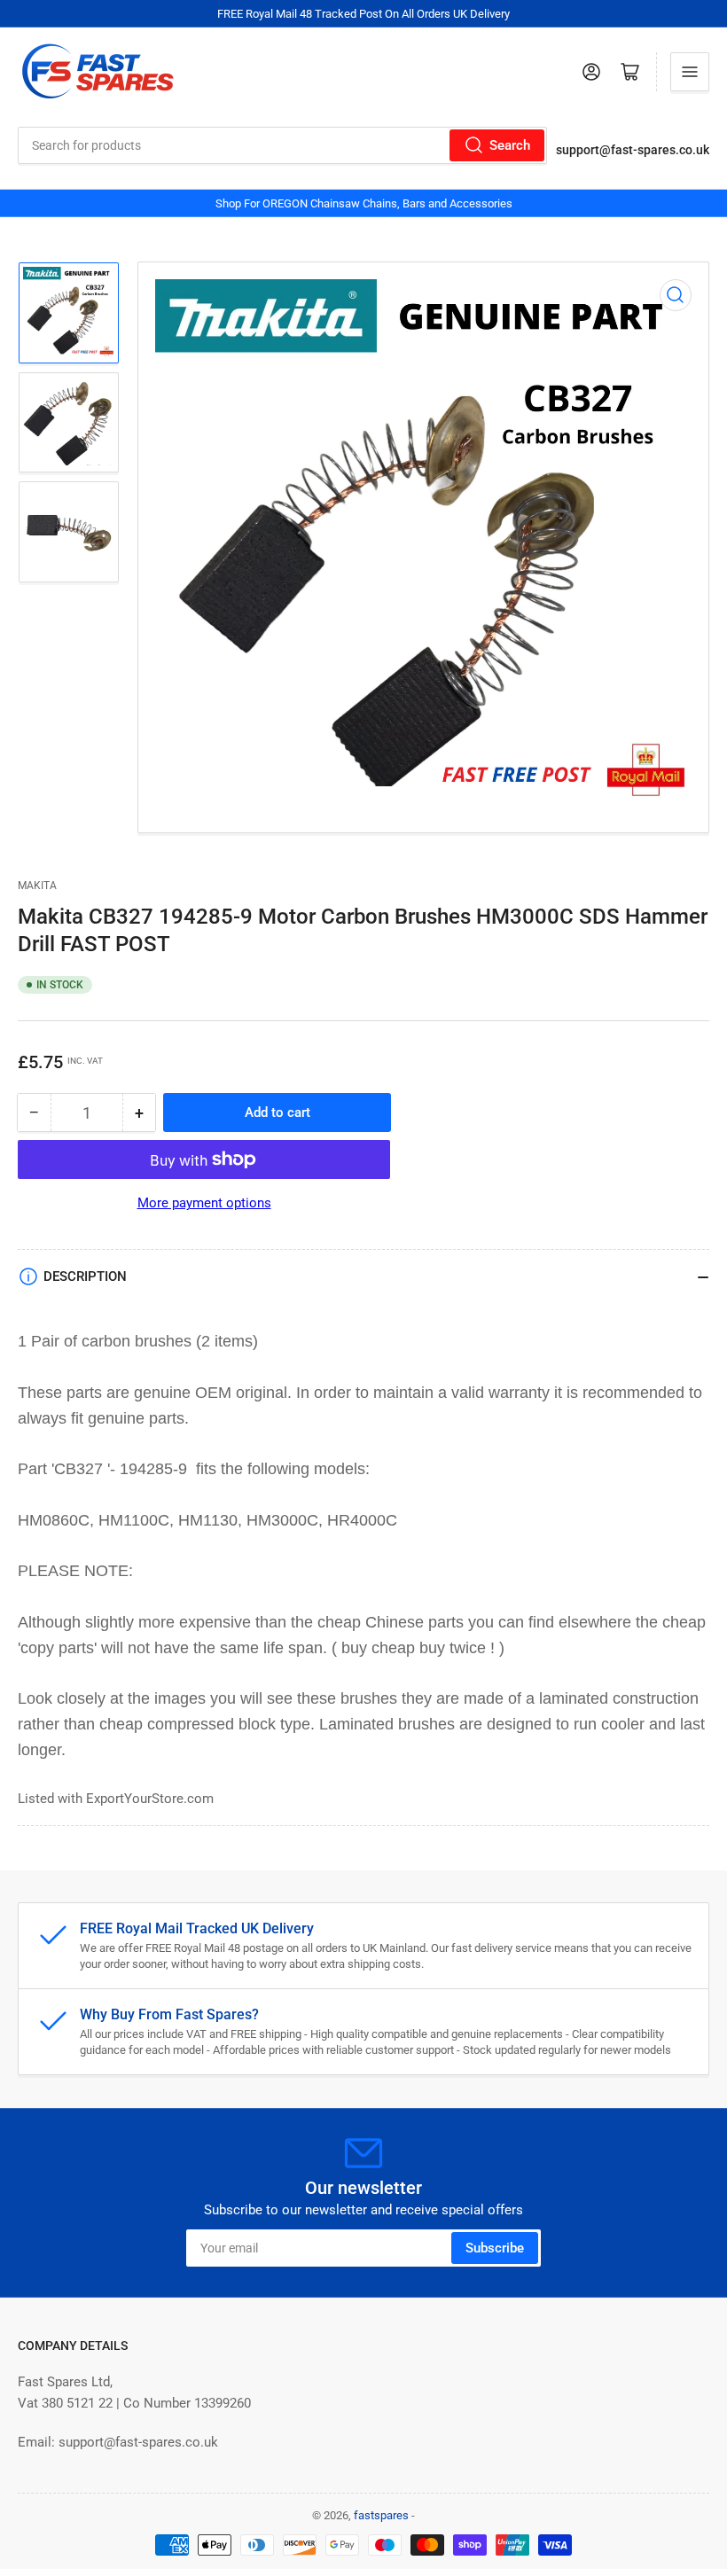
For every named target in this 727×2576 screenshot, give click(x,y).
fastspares (381, 2515)
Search (510, 145)
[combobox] (282, 145)
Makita (37, 886)
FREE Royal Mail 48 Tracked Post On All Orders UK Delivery (363, 14)
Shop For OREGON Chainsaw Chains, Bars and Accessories (364, 203)
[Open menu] (690, 72)
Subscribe (495, 2248)
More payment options (204, 1203)
